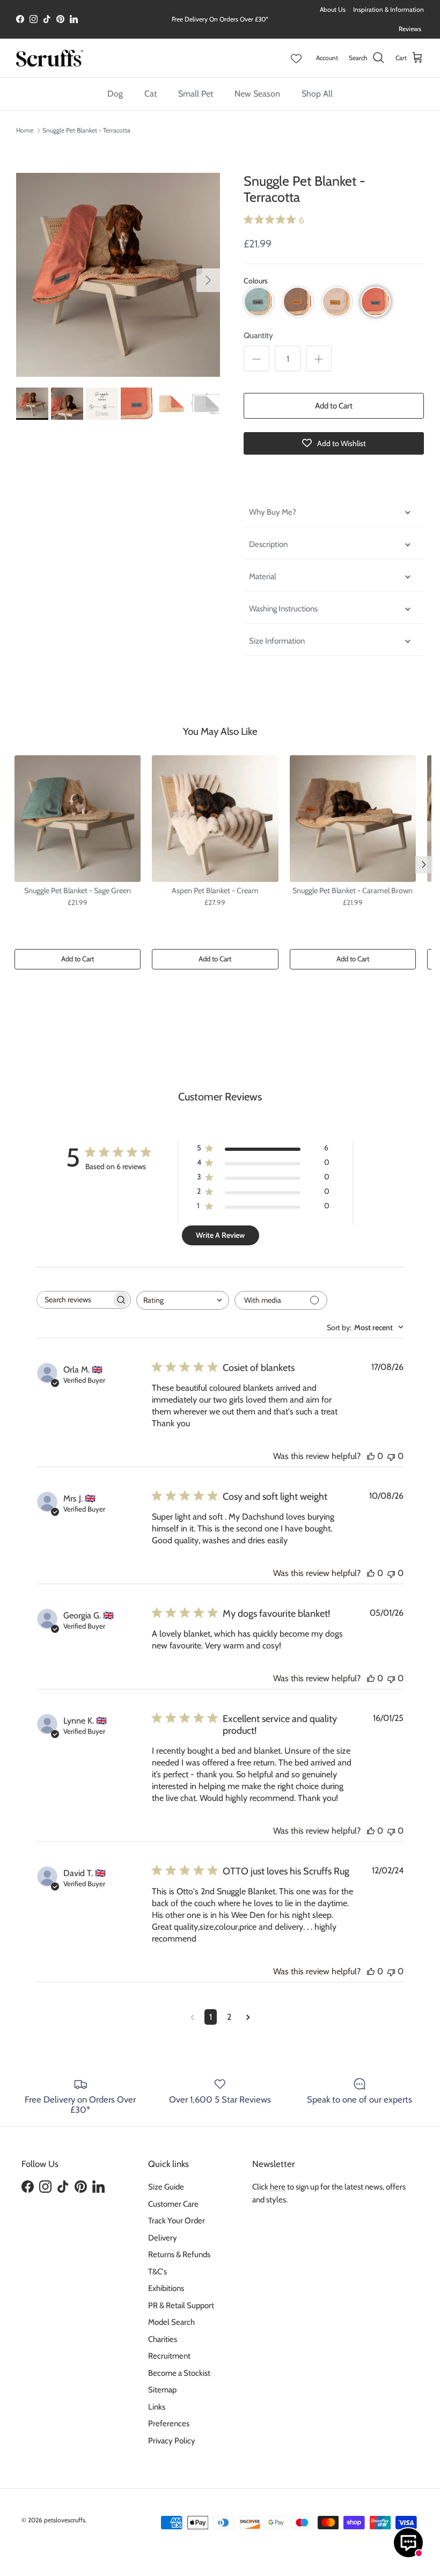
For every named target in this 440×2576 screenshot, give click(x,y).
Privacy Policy (172, 2441)
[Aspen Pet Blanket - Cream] (215, 819)
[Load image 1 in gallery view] (118, 275)
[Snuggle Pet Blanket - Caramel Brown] (353, 819)
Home (25, 130)
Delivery (163, 2238)
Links (157, 2407)
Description (268, 544)
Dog (115, 94)
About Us (333, 9)
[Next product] (424, 865)
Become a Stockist (179, 2373)
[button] (259, 302)
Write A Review (220, 1235)
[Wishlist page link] (296, 58)
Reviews (410, 29)
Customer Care (173, 2204)
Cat (151, 94)
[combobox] (183, 1300)
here (278, 2187)
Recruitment (169, 2356)
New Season (257, 94)
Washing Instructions (283, 609)
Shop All (317, 94)
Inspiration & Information (388, 9)
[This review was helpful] (371, 1456)
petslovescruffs (65, 2520)
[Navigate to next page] (248, 2017)
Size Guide (166, 2187)
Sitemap (162, 2390)
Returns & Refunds (179, 2254)
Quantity (258, 335)
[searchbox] (74, 1300)
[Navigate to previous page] (192, 2017)
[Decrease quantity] (256, 359)
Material (263, 577)
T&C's (157, 2272)
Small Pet (196, 94)
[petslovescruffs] (50, 58)
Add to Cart (334, 406)
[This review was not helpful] (391, 1456)
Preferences (169, 2424)
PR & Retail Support (181, 2305)
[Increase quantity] (319, 359)
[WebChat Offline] (408, 2543)
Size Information (277, 641)
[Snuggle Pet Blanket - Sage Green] (78, 819)
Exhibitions (166, 2288)
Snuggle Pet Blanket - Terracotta (86, 130)
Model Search (171, 2322)
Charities (163, 2339)
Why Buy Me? (273, 512)
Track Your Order (177, 2221)
